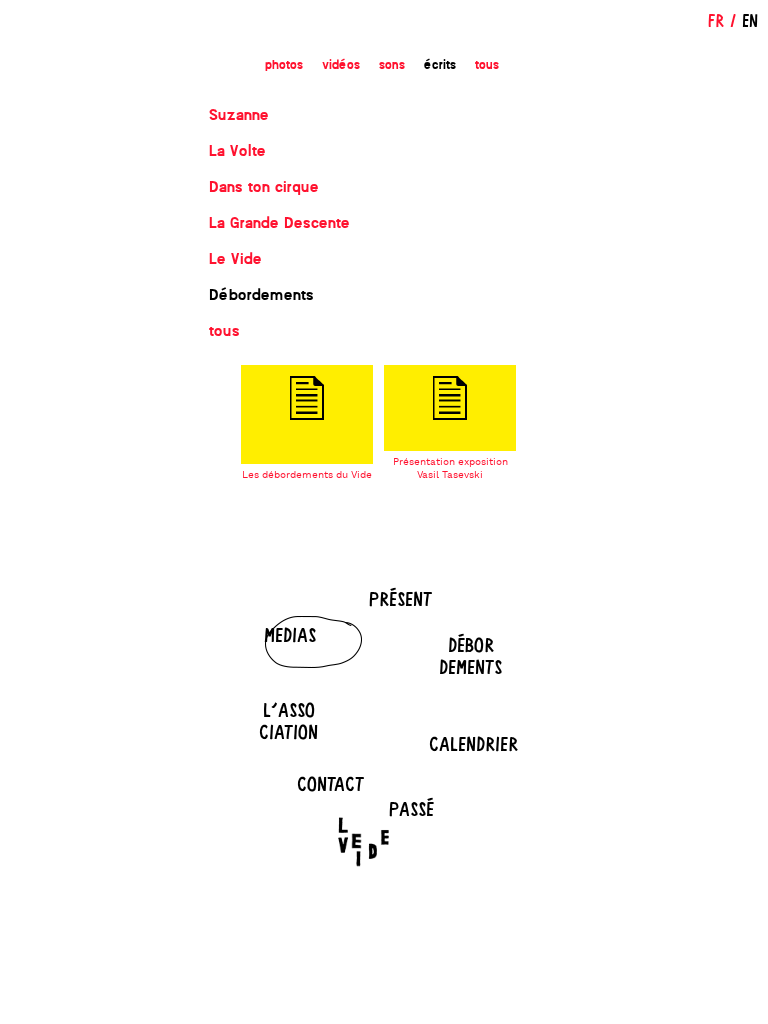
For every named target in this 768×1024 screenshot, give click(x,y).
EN (750, 20)
